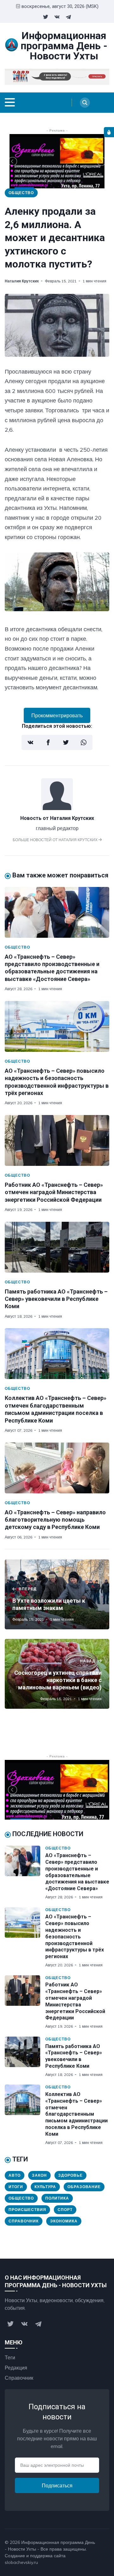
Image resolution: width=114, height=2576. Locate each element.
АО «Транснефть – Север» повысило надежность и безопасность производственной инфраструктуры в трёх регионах (75, 1937)
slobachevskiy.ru (21, 2562)
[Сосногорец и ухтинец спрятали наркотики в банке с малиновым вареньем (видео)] (57, 1674)
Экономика (64, 2221)
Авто (15, 2175)
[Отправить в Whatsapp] (84, 742)
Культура (45, 2187)
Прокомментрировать (57, 715)
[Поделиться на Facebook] (48, 742)
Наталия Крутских (22, 281)
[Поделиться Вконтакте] (30, 742)
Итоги (16, 2187)
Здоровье (70, 2175)
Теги (10, 2357)
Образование (84, 2187)
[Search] (85, 103)
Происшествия (27, 2210)
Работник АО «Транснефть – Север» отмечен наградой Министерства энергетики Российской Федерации (54, 1192)
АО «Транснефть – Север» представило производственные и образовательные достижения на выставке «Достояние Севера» (77, 1872)
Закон (39, 2175)
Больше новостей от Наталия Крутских (56, 840)
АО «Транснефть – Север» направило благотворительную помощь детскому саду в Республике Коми (55, 1520)
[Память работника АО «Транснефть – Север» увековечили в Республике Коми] (57, 1247)
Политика (57, 2198)
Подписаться (57, 2485)
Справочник (24, 2221)
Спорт (65, 2210)
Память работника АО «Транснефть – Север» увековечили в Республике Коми (56, 1299)
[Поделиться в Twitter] (66, 742)
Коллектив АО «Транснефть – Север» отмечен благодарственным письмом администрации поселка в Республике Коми (76, 2114)
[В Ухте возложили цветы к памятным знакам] (57, 1594)
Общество (21, 193)
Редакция (16, 2368)
